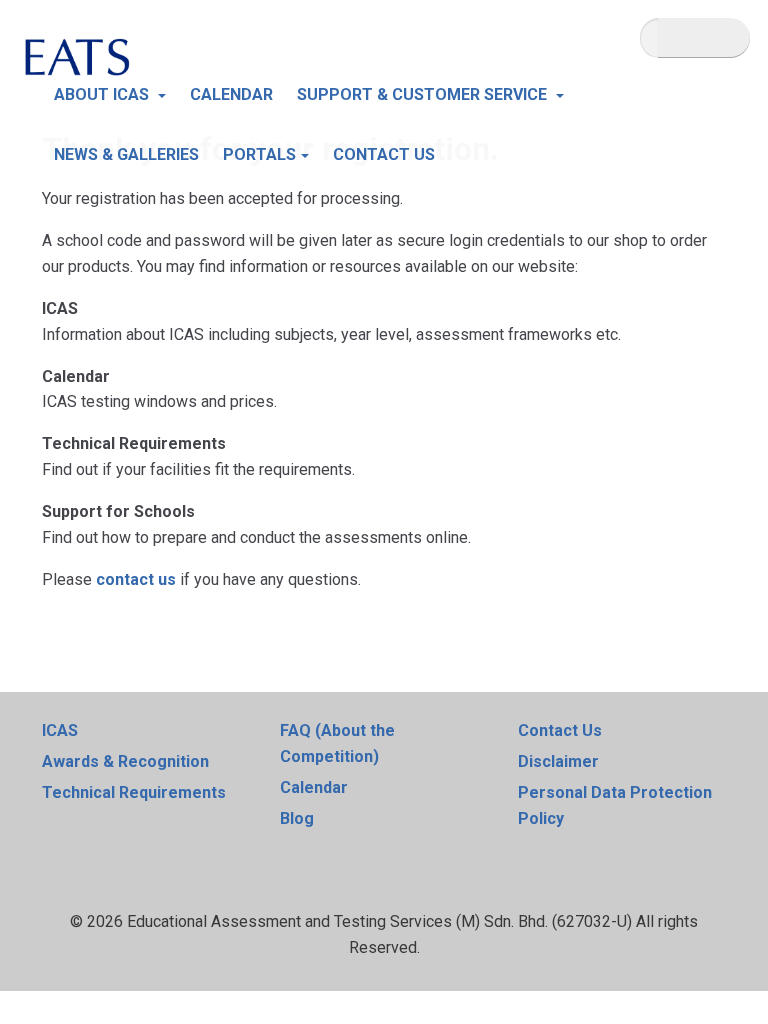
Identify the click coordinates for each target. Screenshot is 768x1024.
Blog (297, 818)
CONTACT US (384, 154)
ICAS (60, 730)
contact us (136, 579)
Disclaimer (558, 761)
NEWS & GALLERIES (126, 154)
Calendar (314, 787)
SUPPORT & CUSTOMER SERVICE (424, 94)
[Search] (704, 38)
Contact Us (560, 730)
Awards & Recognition (125, 761)
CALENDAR (231, 94)
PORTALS (259, 154)
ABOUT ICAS (103, 94)
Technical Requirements (134, 792)
